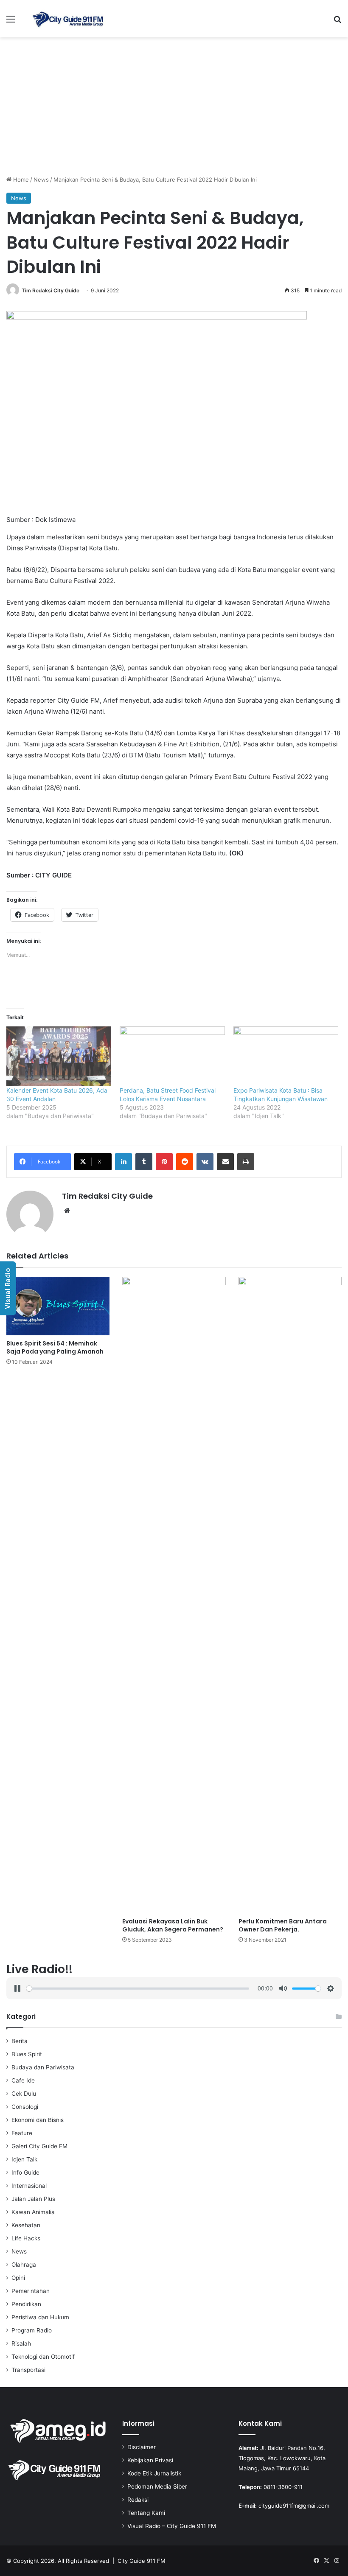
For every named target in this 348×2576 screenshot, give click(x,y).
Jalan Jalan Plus (33, 2199)
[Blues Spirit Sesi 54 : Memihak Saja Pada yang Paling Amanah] (58, 1306)
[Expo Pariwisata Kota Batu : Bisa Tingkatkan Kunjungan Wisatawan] (286, 1056)
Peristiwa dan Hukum (40, 2317)
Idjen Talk (24, 2159)
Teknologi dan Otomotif (43, 2357)
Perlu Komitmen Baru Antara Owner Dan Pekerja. (283, 1925)
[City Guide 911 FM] (68, 19)
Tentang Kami (146, 2513)
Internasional (29, 2186)
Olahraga (24, 2265)
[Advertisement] (174, 109)
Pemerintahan (31, 2291)
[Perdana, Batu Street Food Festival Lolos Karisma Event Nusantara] (172, 1056)
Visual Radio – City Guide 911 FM (172, 2526)
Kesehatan (26, 2225)
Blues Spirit (27, 2054)
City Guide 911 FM (142, 2561)
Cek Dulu (24, 2094)
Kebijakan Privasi (150, 2460)
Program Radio (32, 2330)
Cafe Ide (23, 2080)
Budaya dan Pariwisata (43, 2067)
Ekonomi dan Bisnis (38, 2120)
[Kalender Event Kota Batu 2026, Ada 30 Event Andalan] (59, 1056)
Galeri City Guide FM (39, 2146)
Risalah (21, 2343)
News (41, 179)
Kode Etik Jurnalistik (154, 2473)
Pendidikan (26, 2304)
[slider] (138, 1989)
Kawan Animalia (33, 2212)
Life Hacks (26, 2238)
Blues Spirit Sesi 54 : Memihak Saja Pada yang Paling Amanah (55, 1347)
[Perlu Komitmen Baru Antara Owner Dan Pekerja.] (290, 1595)
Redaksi (138, 2500)
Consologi (25, 2107)
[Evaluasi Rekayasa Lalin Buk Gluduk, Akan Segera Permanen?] (174, 1595)
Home (20, 179)
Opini (18, 2278)
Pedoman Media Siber (157, 2486)
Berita (20, 2041)
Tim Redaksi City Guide (51, 290)
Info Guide (25, 2172)
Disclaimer (142, 2447)
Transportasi (28, 2370)
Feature (22, 2133)
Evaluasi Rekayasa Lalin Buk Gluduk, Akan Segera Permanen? (173, 1925)
